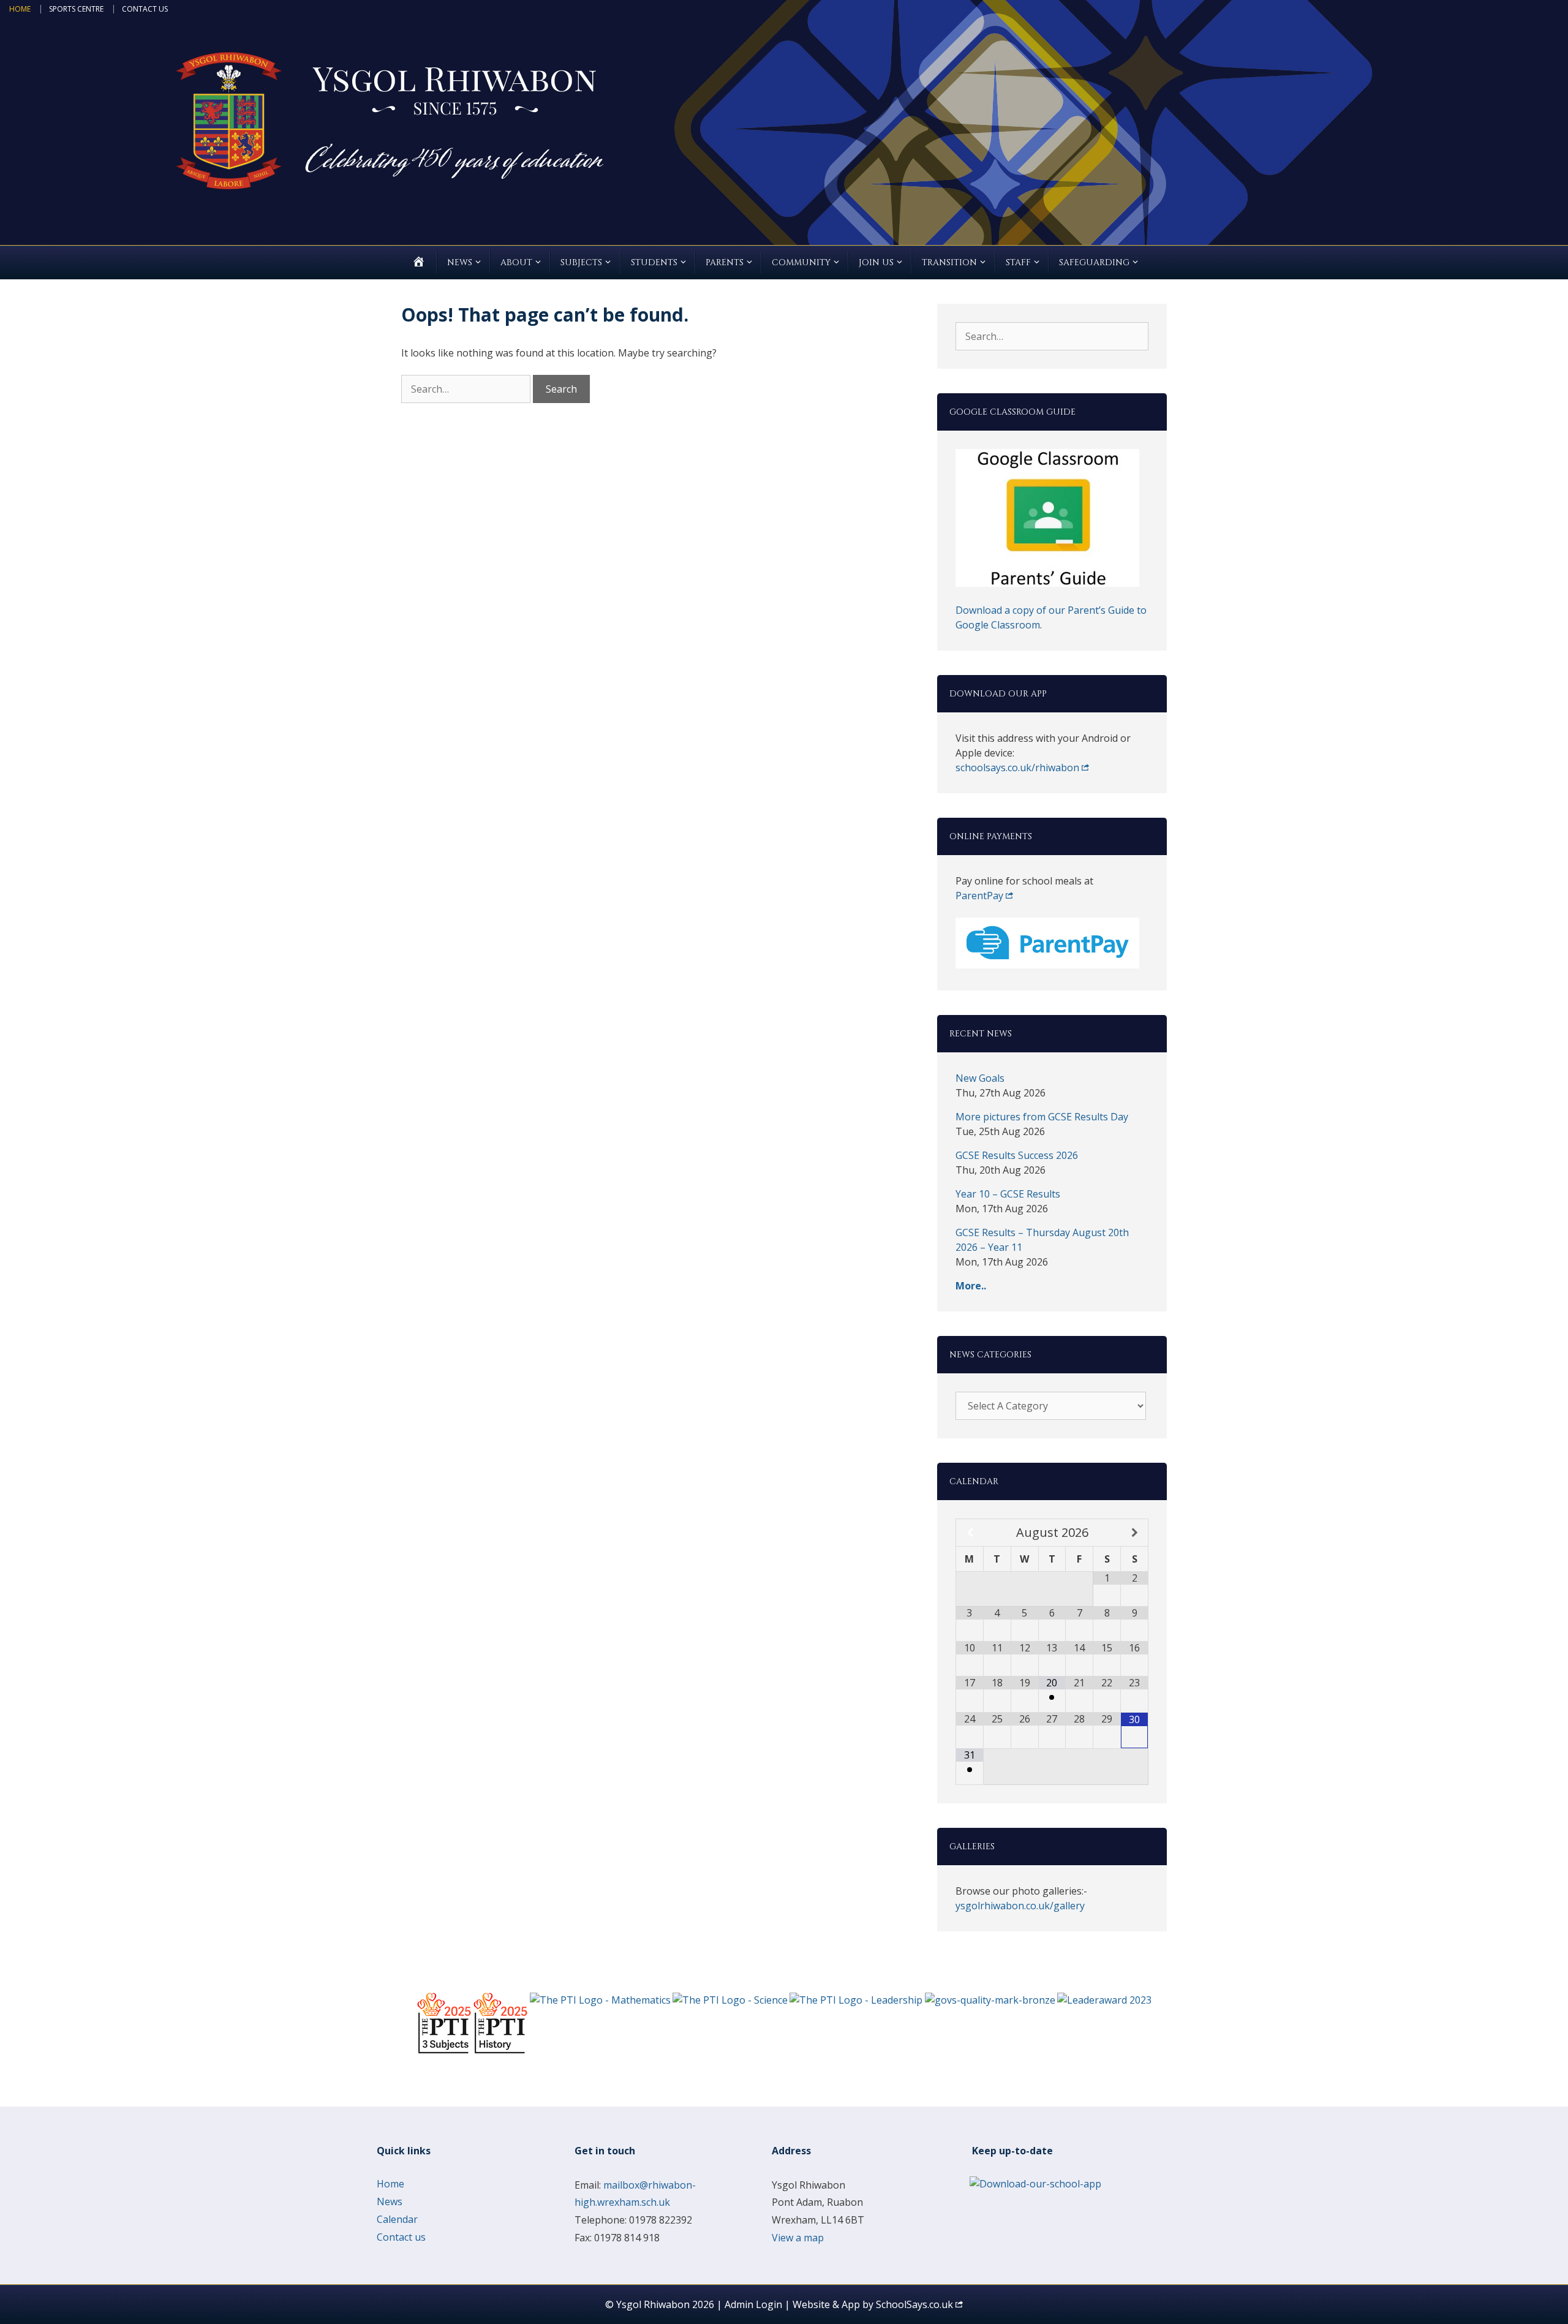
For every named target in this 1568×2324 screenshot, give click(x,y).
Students (654, 262)
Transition (949, 262)
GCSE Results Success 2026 (1017, 1155)
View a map (798, 2238)
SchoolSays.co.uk (914, 2304)
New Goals (980, 1078)
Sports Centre (76, 9)
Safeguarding (1094, 262)
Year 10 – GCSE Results (1008, 1194)
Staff (1018, 262)
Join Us (876, 262)
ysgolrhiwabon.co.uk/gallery (1020, 1906)
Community (801, 262)
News (460, 262)
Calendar (397, 2219)
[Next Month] (1134, 1533)
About (516, 262)
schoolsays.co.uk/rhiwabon (1017, 768)
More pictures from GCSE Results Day (1042, 1117)
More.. (971, 1286)
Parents (725, 262)
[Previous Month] (970, 1533)
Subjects (581, 262)
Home (20, 9)
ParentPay (979, 896)
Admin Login (753, 2304)
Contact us (145, 9)
